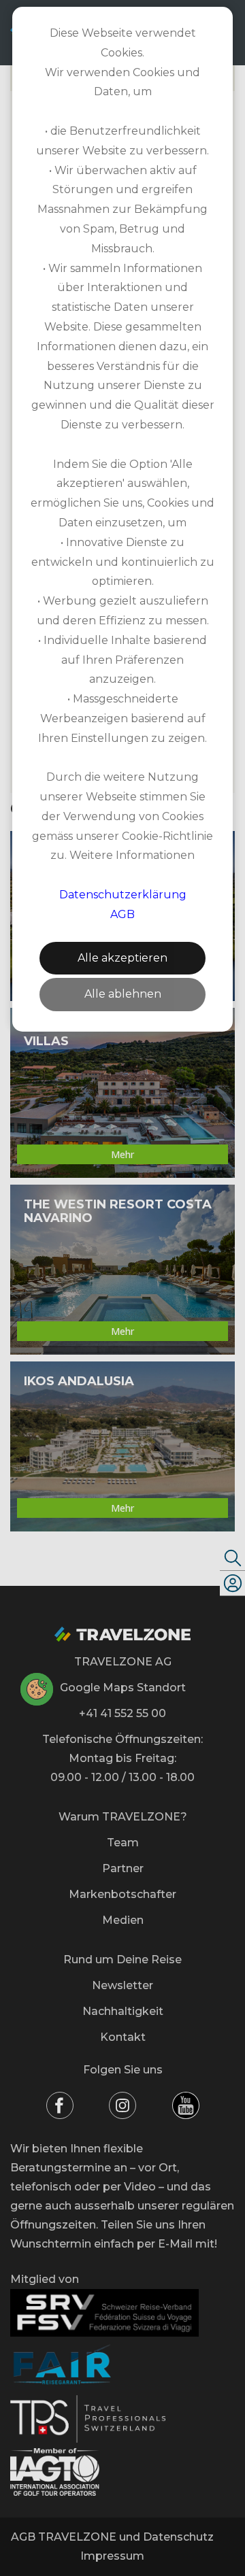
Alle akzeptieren (122, 958)
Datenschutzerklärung (123, 895)
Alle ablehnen (123, 994)
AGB (122, 914)
